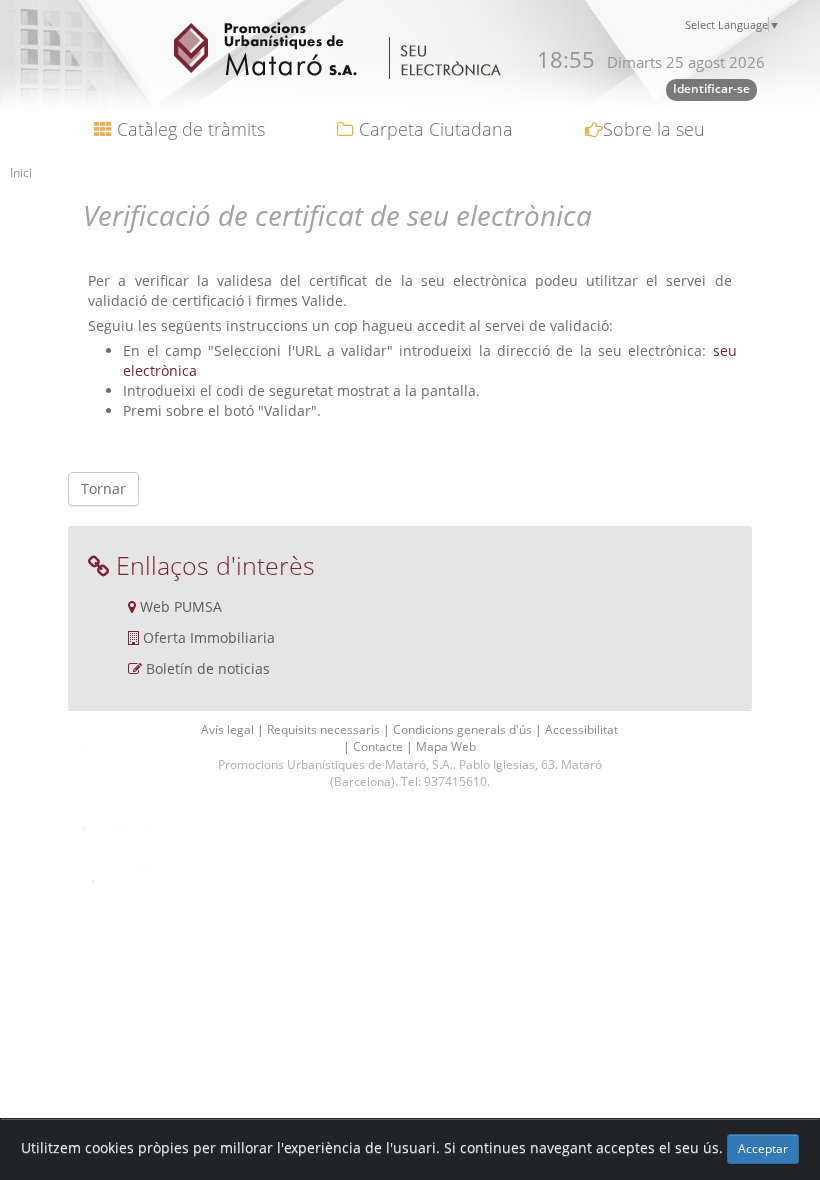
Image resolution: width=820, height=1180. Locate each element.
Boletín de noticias (208, 668)
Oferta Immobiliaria (209, 637)
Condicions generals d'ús (464, 729)
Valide (322, 300)
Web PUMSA (181, 606)
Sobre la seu (654, 129)
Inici (21, 172)
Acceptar (763, 1148)
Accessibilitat (581, 729)
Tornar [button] (103, 488)
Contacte (379, 746)
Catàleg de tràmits (188, 129)
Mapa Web (446, 746)
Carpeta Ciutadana (433, 129)
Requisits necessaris (325, 729)
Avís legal (229, 729)
